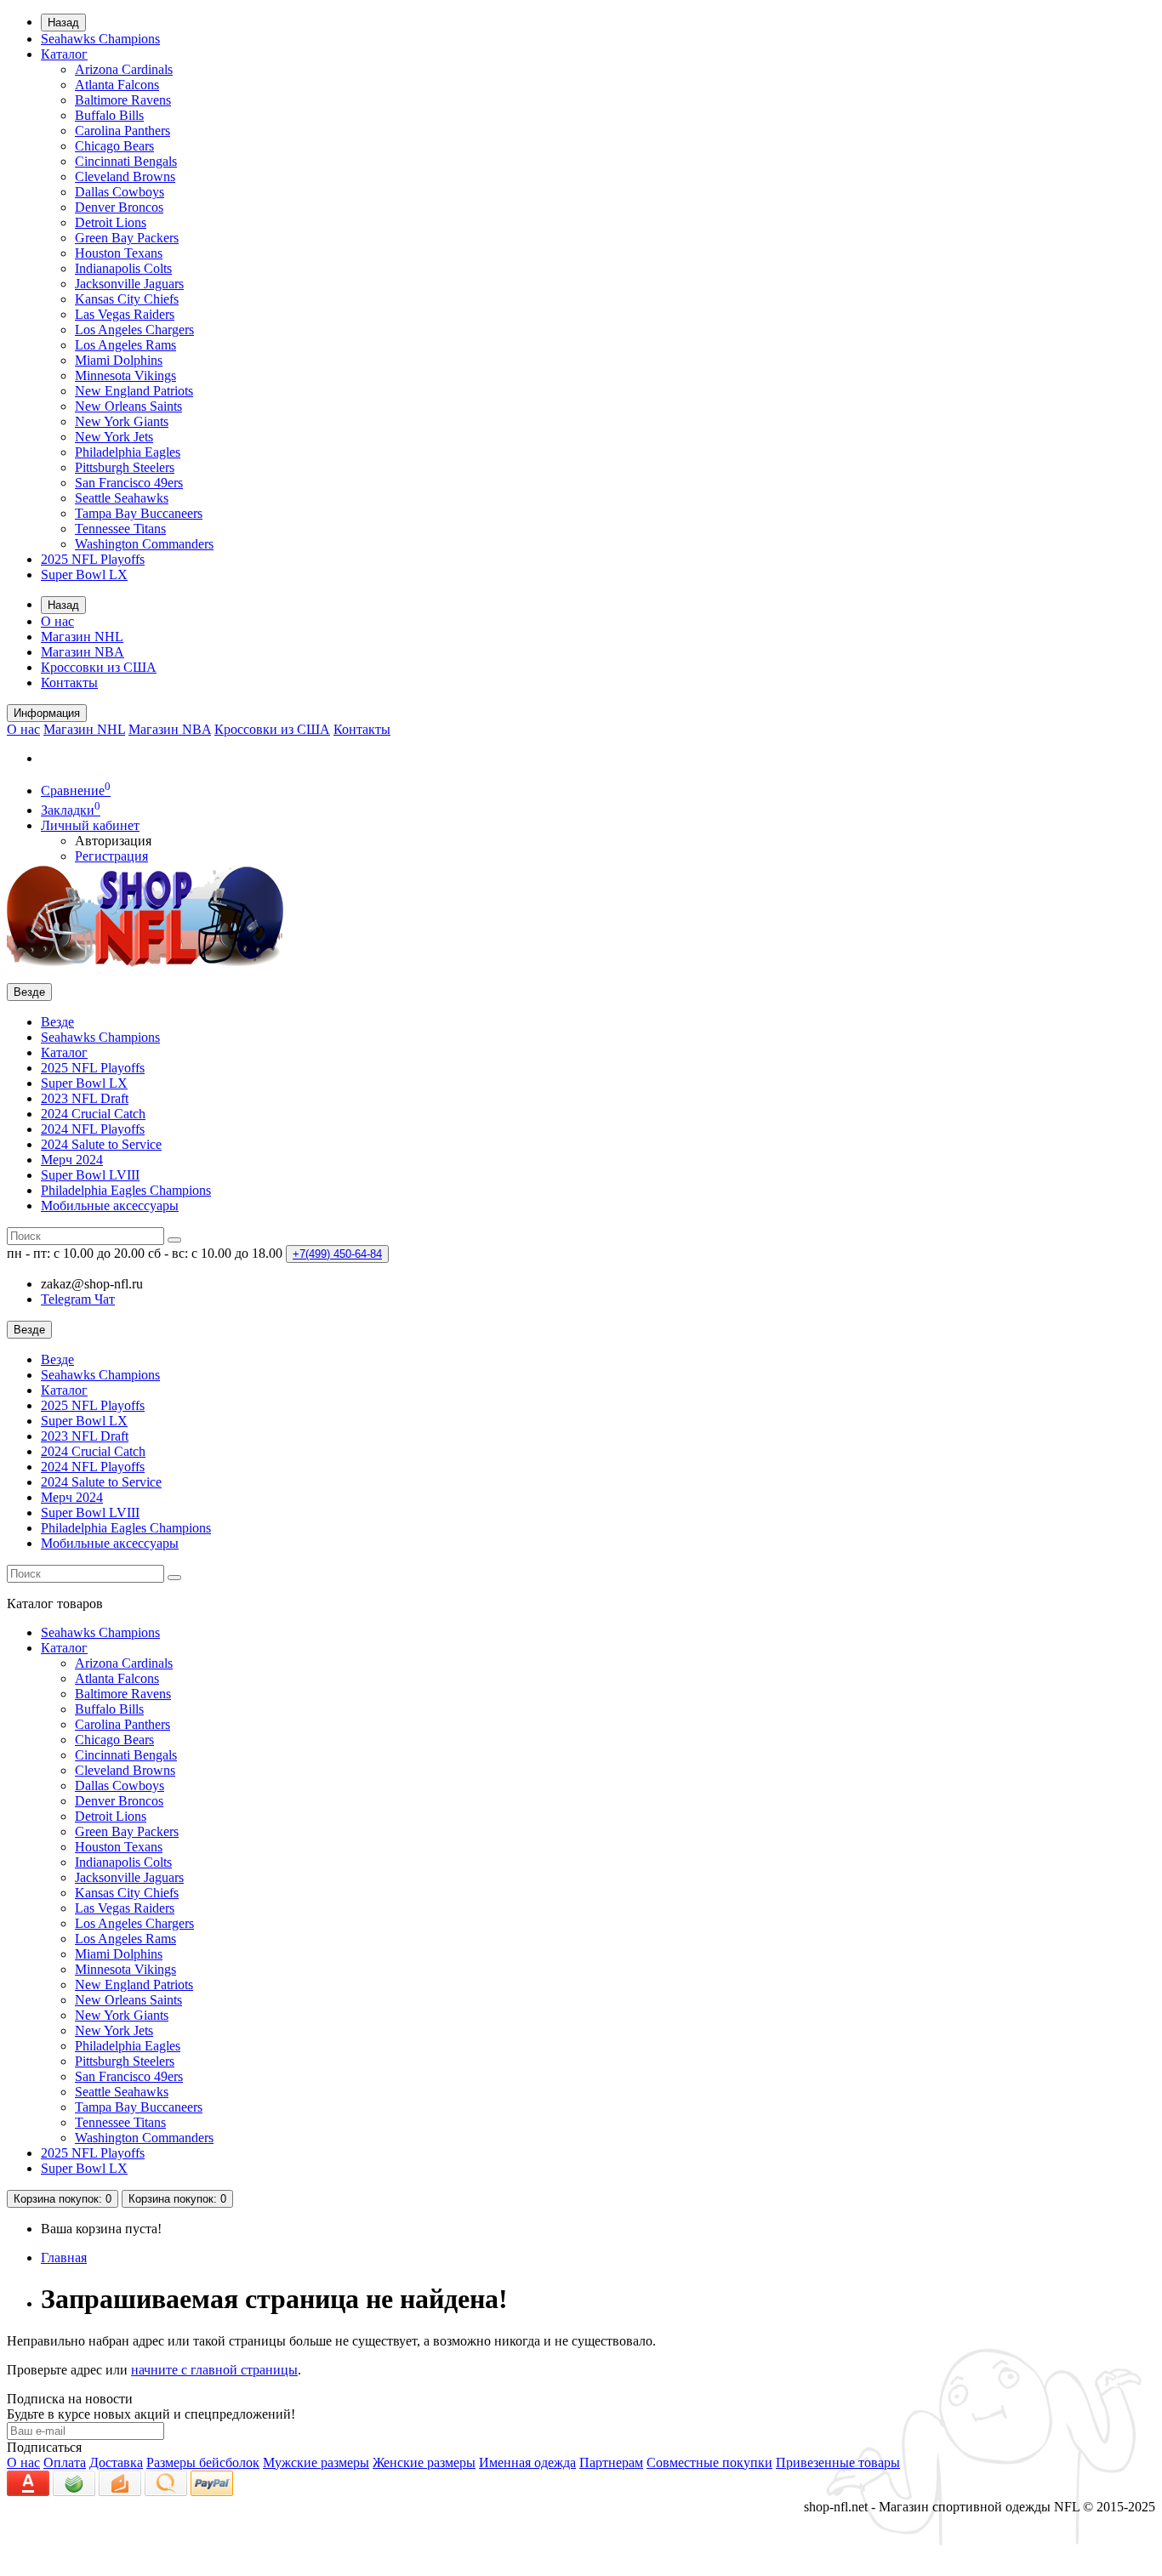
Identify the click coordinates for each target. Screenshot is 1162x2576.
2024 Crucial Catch (93, 1114)
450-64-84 (337, 1254)
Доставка (116, 2462)
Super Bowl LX (84, 574)
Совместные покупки (709, 2462)
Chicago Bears (114, 146)
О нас (57, 621)
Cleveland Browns (125, 176)
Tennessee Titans (120, 529)
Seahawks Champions (100, 39)
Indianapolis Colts (123, 268)
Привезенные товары (838, 2462)
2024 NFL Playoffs (93, 1129)
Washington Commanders (144, 544)
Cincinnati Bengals (126, 161)
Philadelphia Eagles (128, 452)
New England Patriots (134, 391)
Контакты (69, 682)
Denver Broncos (119, 207)
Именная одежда (527, 2462)
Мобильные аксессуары (110, 1206)
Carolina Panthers (122, 131)
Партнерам (611, 2462)
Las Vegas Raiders (125, 314)
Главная (64, 2258)
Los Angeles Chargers (134, 330)
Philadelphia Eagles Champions (126, 1190)
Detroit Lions (111, 222)
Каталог (64, 54)
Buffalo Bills (109, 115)
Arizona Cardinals (124, 69)
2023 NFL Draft (85, 1098)
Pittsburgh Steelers (125, 467)
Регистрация (111, 856)
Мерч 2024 (72, 1160)
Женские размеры (424, 2462)
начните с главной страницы (214, 2370)
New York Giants (122, 421)
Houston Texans (119, 253)
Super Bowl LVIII (90, 1175)
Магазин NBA (83, 652)
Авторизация (113, 841)
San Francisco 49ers (129, 483)
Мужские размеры (316, 2462)
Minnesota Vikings (125, 375)
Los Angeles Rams (125, 345)
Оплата (65, 2462)
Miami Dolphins (119, 360)
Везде (57, 1022)
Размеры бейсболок (203, 2462)
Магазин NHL (82, 637)
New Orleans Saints (128, 406)
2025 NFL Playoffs (93, 559)
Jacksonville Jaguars (129, 284)
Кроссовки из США (99, 667)
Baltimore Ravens (123, 100)
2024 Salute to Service (101, 1144)
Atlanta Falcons (117, 85)
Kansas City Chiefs (127, 299)
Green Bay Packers (127, 238)
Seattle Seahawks (122, 498)
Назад (63, 23)
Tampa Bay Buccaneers (139, 513)
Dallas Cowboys (120, 192)
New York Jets (114, 437)
